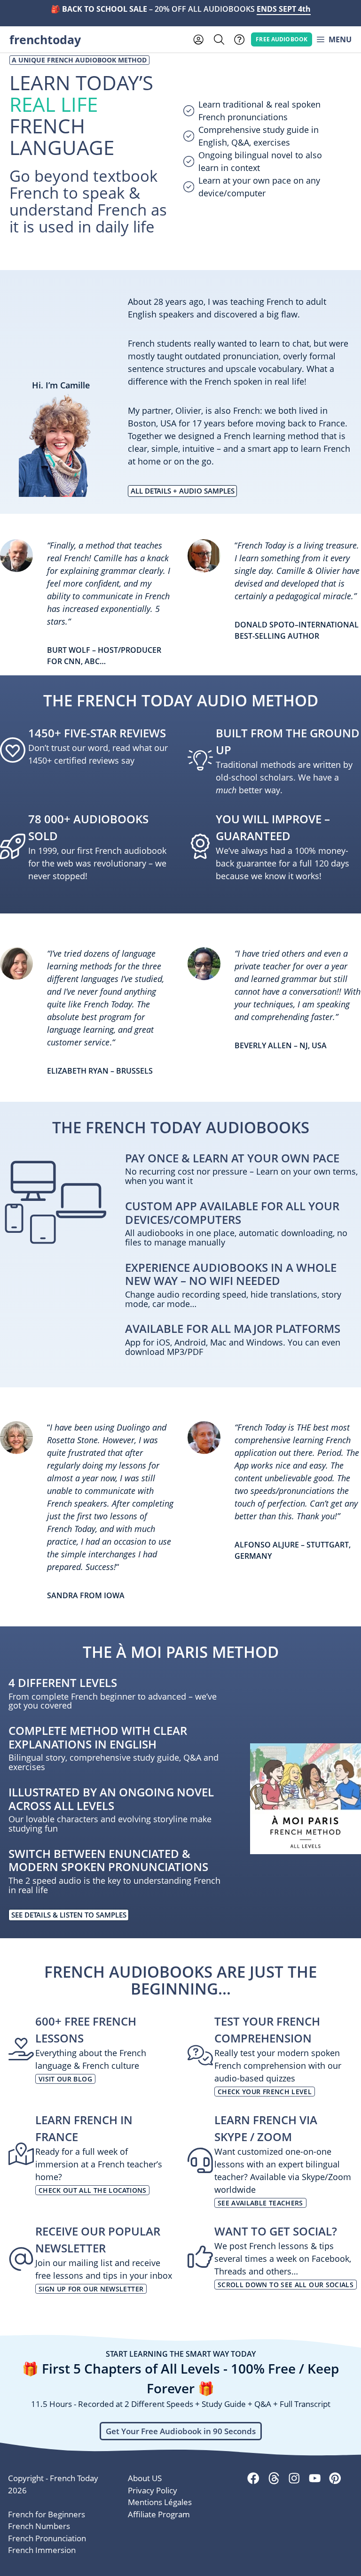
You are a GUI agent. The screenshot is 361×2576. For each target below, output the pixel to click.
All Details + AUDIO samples (183, 491)
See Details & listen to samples (69, 1915)
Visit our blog (65, 2079)
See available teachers (260, 2203)
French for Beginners (47, 2514)
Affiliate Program (159, 2514)
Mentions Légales (160, 2502)
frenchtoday (45, 39)
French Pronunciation (47, 2538)
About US (145, 2478)
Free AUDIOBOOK (282, 39)
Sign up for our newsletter (91, 2289)
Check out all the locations (93, 2190)
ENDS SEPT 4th (284, 9)
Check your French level (265, 2092)
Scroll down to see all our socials (286, 2285)
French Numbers (39, 2526)
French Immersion (42, 2550)
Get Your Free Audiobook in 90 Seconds (181, 2431)
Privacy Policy (153, 2490)
